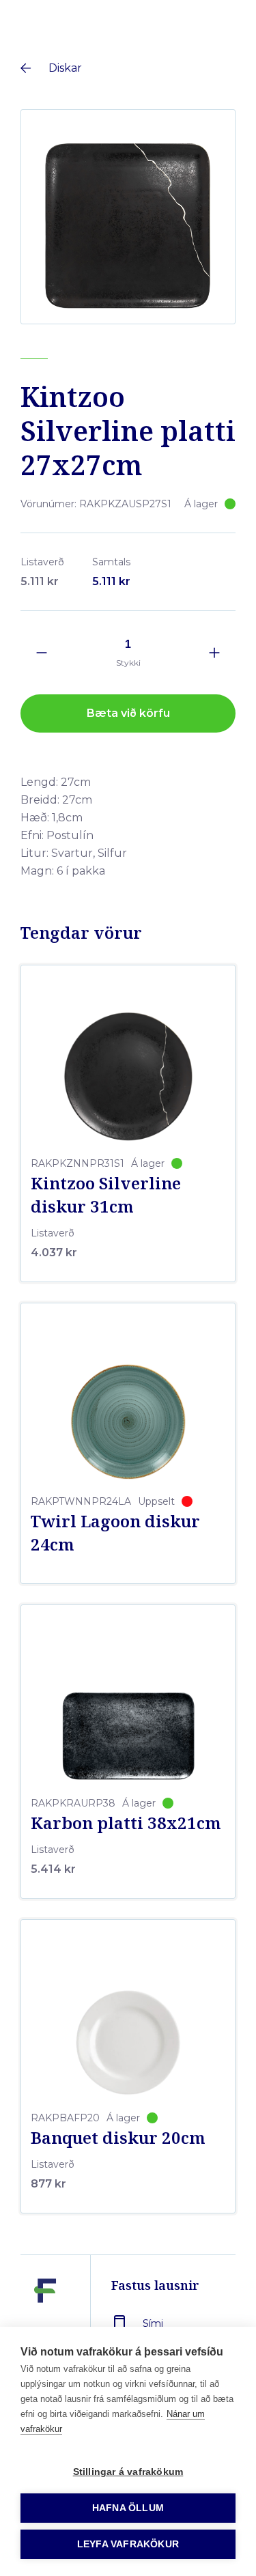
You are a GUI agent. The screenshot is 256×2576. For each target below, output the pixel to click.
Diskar (65, 68)
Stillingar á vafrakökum (128, 2472)
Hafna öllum (128, 2508)
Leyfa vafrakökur (128, 2544)
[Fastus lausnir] (45, 2322)
